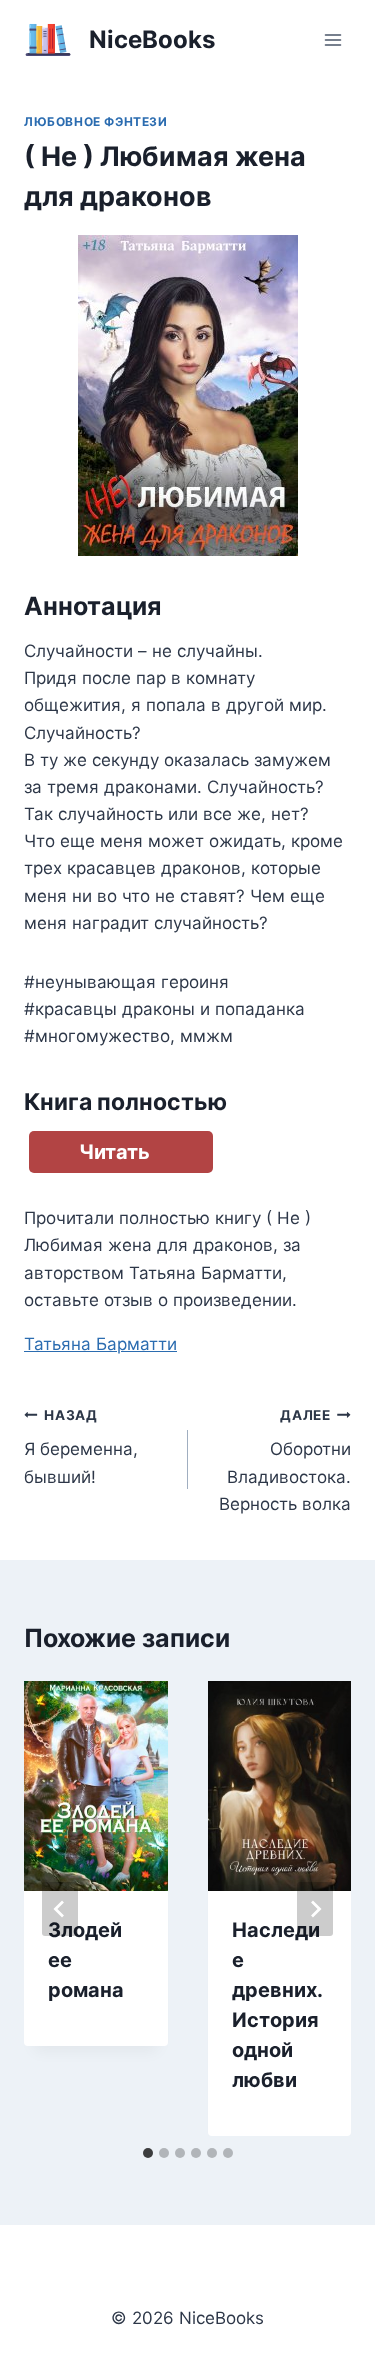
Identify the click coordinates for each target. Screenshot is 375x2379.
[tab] (148, 2153)
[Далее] (315, 1909)
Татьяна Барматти (100, 1344)
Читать (114, 1152)
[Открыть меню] (332, 39)
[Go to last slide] (60, 1909)
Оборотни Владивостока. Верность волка (285, 1460)
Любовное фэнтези (96, 121)
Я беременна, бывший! (81, 1447)
